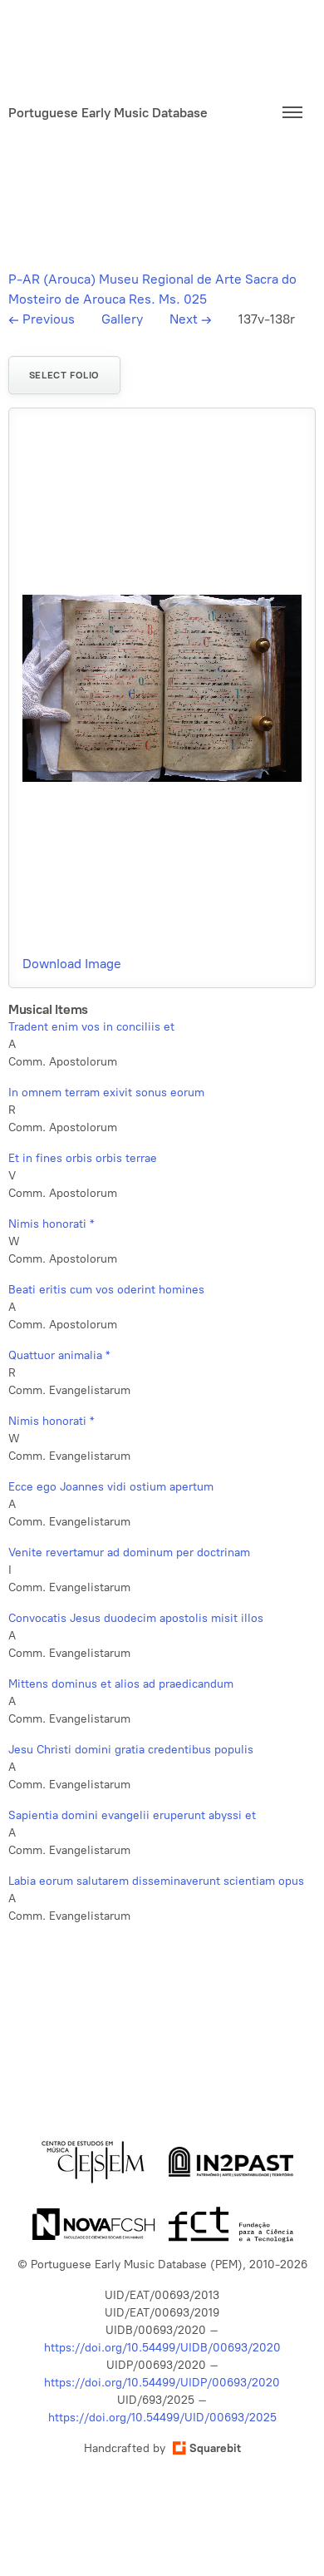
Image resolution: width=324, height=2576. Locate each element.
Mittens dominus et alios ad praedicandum (121, 1684)
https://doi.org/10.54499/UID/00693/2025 (162, 2418)
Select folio (64, 375)
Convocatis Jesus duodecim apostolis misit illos (136, 1618)
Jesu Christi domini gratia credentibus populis (131, 1750)
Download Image (72, 964)
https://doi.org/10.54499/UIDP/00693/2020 (162, 2383)
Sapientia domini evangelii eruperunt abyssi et (132, 1815)
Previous (42, 319)
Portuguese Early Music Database (108, 113)
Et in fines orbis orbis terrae (83, 1158)
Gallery (122, 319)
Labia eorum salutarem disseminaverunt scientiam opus (156, 1881)
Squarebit (215, 2448)
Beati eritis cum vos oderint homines (106, 1290)
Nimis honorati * (51, 1224)
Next (191, 319)
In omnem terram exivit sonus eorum (106, 1093)
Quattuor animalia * (59, 1355)
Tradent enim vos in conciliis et (91, 1027)
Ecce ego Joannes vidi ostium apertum (111, 1487)
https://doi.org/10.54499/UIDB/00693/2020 (162, 2348)
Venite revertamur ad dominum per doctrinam (129, 1553)
